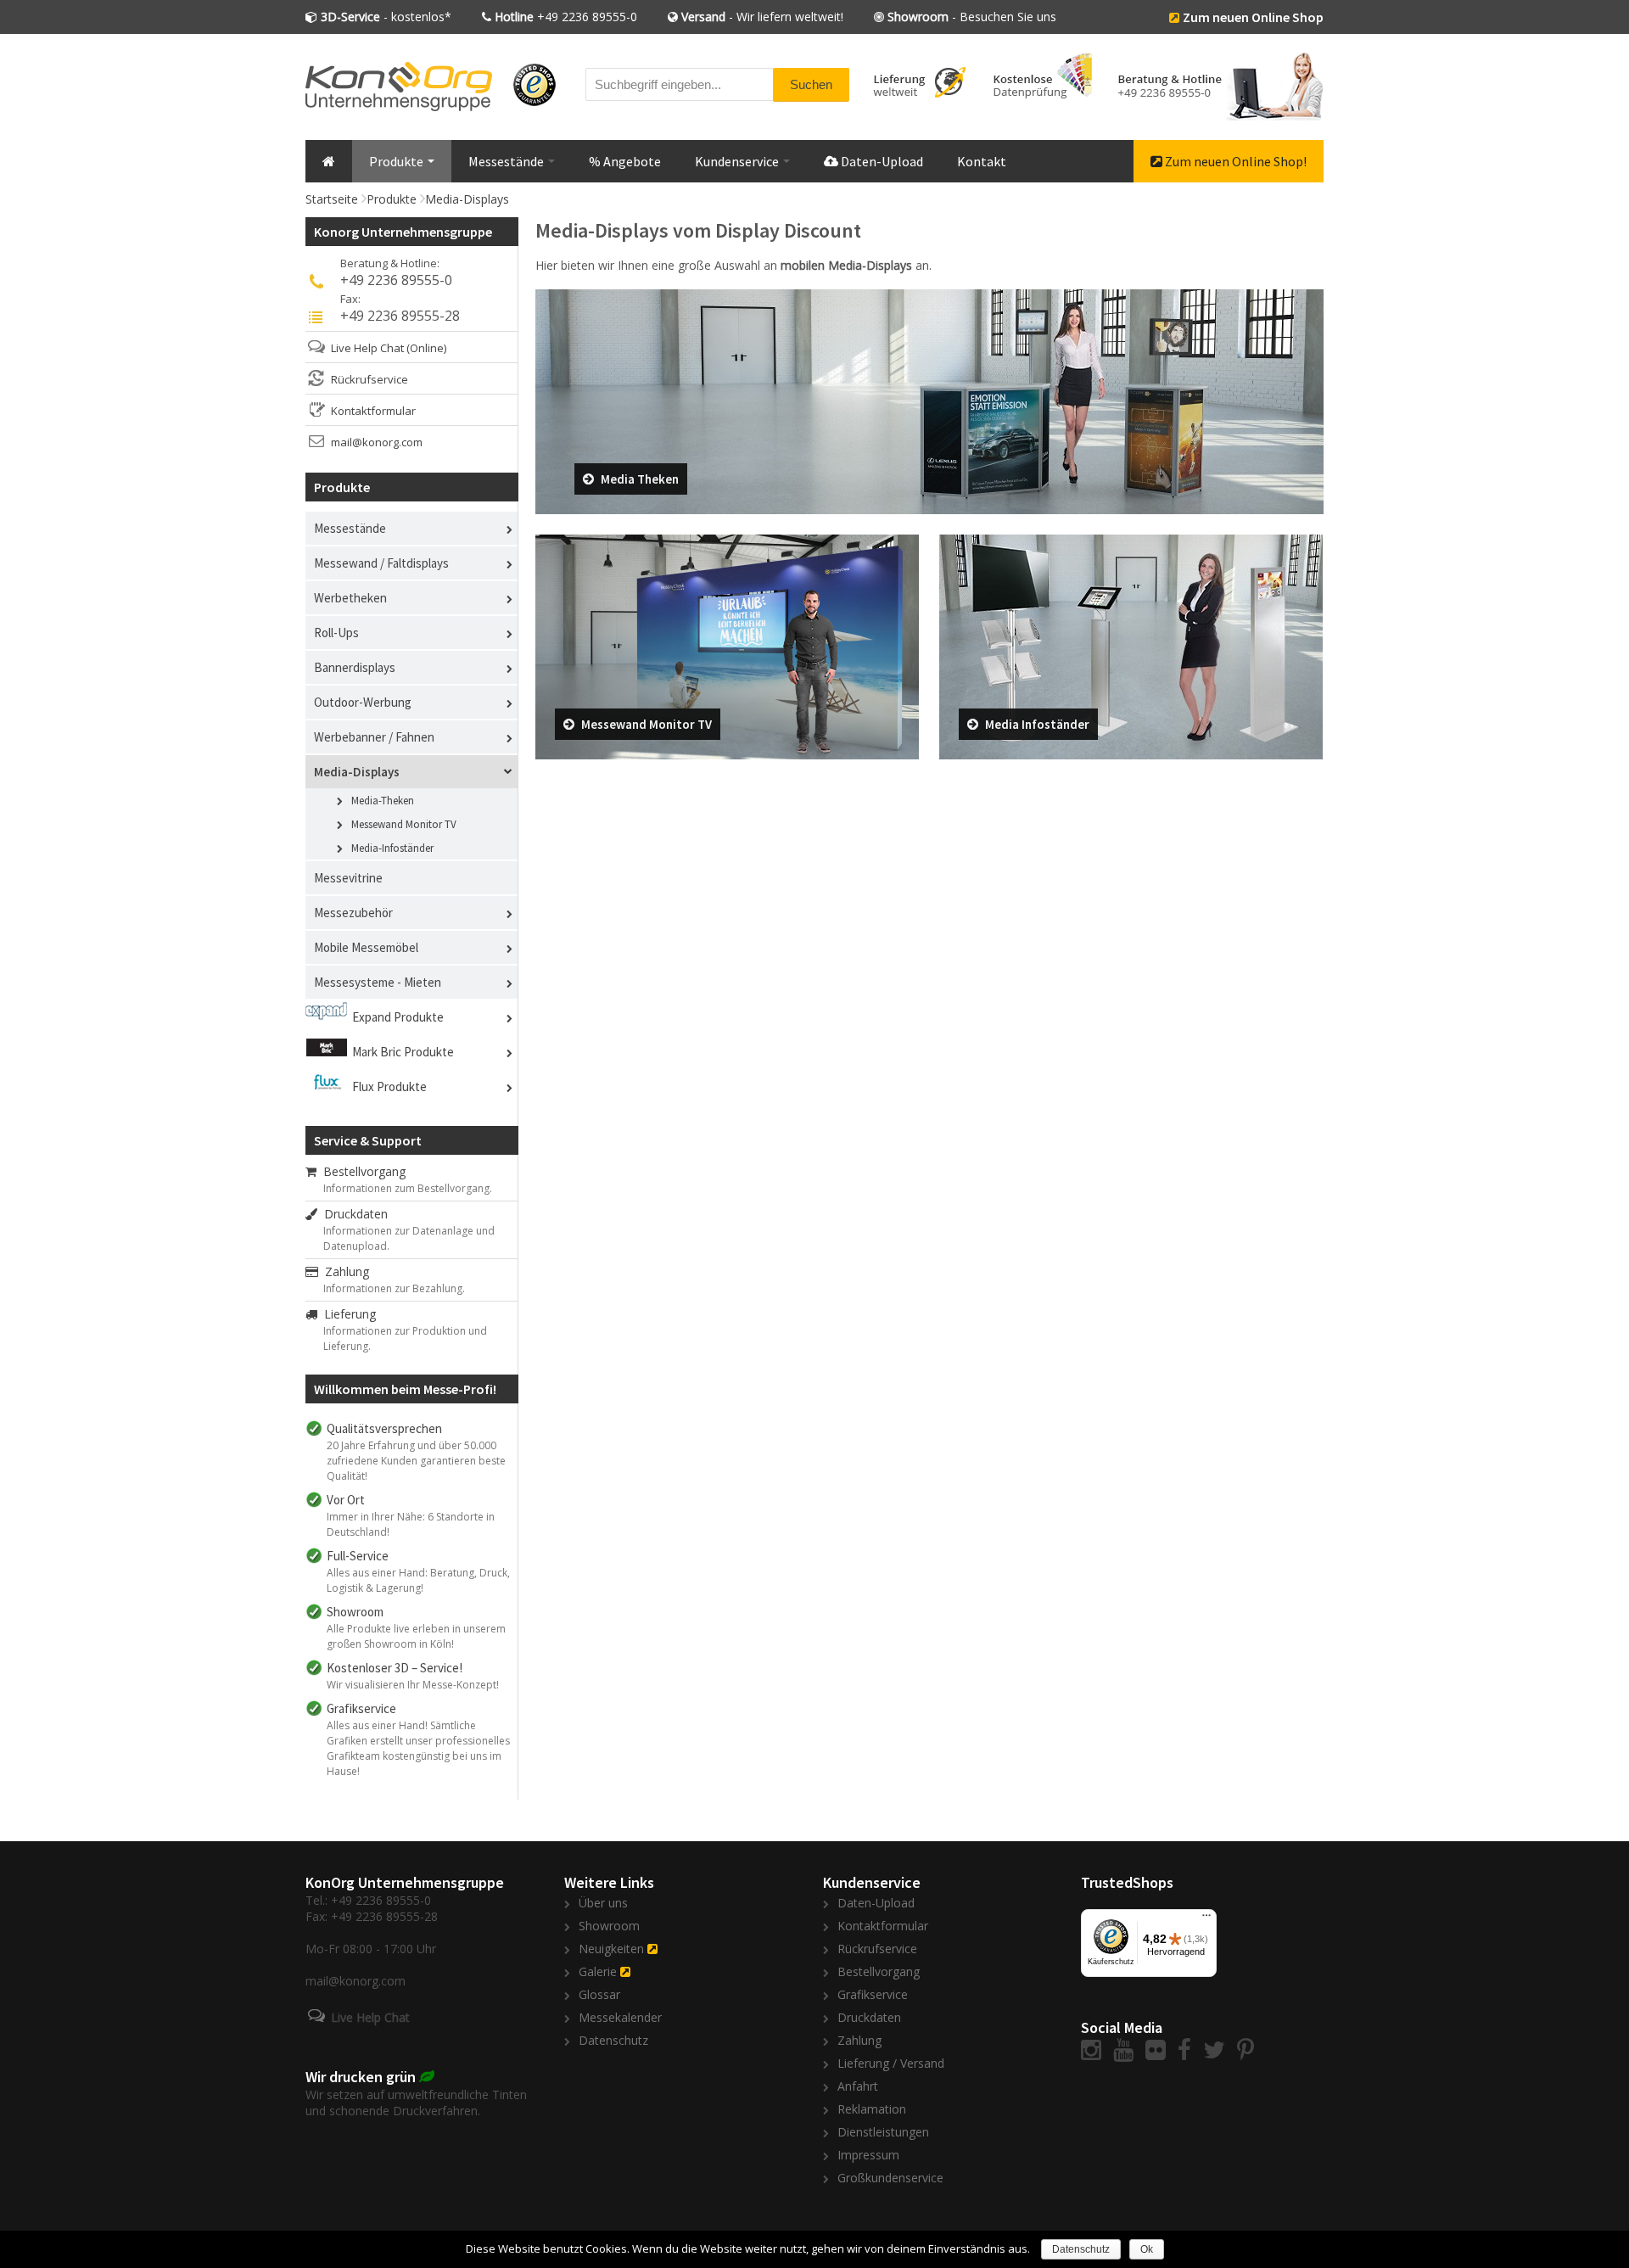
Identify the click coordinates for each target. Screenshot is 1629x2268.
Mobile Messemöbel (366, 947)
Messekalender (620, 2017)
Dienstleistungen (883, 2132)
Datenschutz (613, 2040)
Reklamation (872, 2109)
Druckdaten (353, 1214)
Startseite (332, 199)
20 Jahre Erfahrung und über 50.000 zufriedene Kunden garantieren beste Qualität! (416, 1461)
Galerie (598, 1971)
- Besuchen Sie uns (972, 17)
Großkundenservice (890, 2178)
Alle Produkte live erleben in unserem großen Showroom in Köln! (416, 1636)
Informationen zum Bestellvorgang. (408, 1188)
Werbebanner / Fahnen (374, 737)
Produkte (397, 161)
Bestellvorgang (361, 1171)
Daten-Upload (881, 161)
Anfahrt (858, 2086)
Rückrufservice (369, 379)
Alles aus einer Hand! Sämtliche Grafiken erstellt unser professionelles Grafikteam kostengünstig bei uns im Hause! (418, 1748)
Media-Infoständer (392, 848)
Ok (1147, 2249)
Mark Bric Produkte (403, 1052)
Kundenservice (738, 161)
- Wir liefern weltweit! (762, 17)
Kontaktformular (373, 411)
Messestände (507, 161)
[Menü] (1206, 1919)
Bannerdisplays (355, 667)
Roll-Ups (336, 633)
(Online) (426, 348)
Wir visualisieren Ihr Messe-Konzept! (413, 1685)
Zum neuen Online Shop (1253, 17)
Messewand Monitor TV (404, 824)
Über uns (603, 1903)
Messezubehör (353, 913)
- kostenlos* (386, 17)
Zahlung (344, 1271)
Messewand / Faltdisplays (381, 563)
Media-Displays (467, 199)
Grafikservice (873, 1994)
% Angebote (625, 161)
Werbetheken (350, 598)
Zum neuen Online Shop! (1234, 161)
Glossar (599, 1994)
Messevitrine (348, 878)
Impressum (868, 2155)
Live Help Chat (367, 348)
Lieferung (347, 1314)
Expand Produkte (398, 1017)
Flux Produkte (389, 1086)
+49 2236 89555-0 (566, 17)
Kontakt (982, 161)
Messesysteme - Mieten (378, 982)
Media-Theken (383, 801)
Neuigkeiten (611, 1949)
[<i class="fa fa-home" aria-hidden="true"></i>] (329, 161)
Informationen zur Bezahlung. (394, 1288)
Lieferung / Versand (891, 2063)
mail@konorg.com (377, 442)
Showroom (609, 1926)
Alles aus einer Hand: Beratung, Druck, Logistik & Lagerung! (418, 1580)
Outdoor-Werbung (363, 702)
